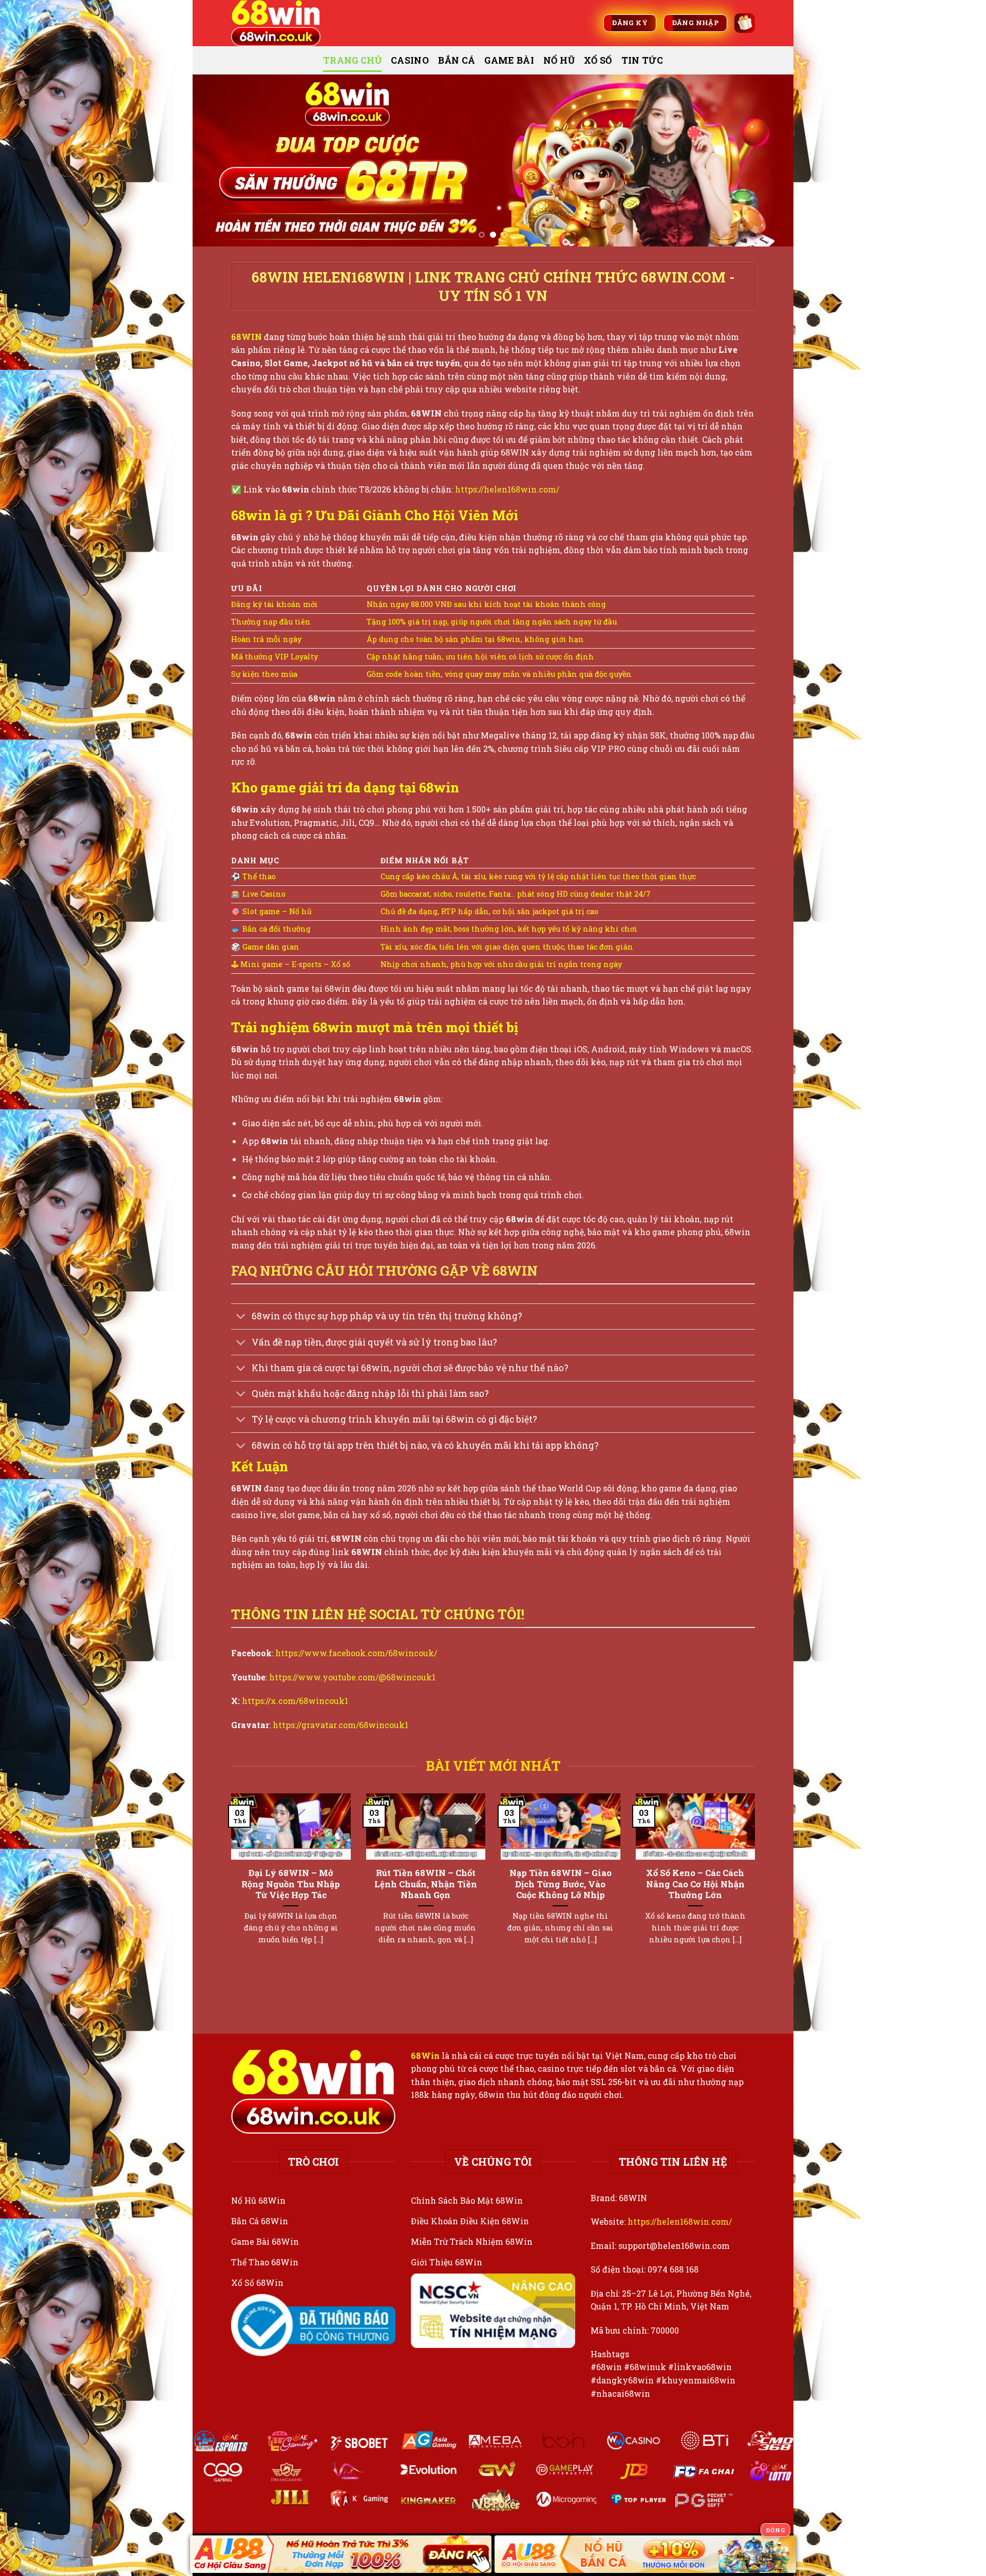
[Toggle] (241, 1318)
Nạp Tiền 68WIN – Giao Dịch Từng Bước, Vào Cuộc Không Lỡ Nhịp (561, 1884)
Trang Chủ (352, 60)
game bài (509, 60)
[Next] (768, 160)
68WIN (246, 337)
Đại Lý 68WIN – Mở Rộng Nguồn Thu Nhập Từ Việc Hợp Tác (291, 1884)
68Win (425, 2056)
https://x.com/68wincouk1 (295, 1701)
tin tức (642, 60)
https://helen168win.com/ (507, 489)
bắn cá (457, 60)
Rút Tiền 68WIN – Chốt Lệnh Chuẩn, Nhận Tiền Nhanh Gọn (426, 1884)
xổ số (598, 60)
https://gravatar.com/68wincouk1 (340, 1725)
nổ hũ (559, 60)
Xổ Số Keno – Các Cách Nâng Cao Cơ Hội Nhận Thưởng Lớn (695, 1884)
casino (410, 60)
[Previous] (218, 160)
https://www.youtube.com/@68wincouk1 (352, 1677)
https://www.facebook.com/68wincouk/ (356, 1653)
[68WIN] (282, 23)
